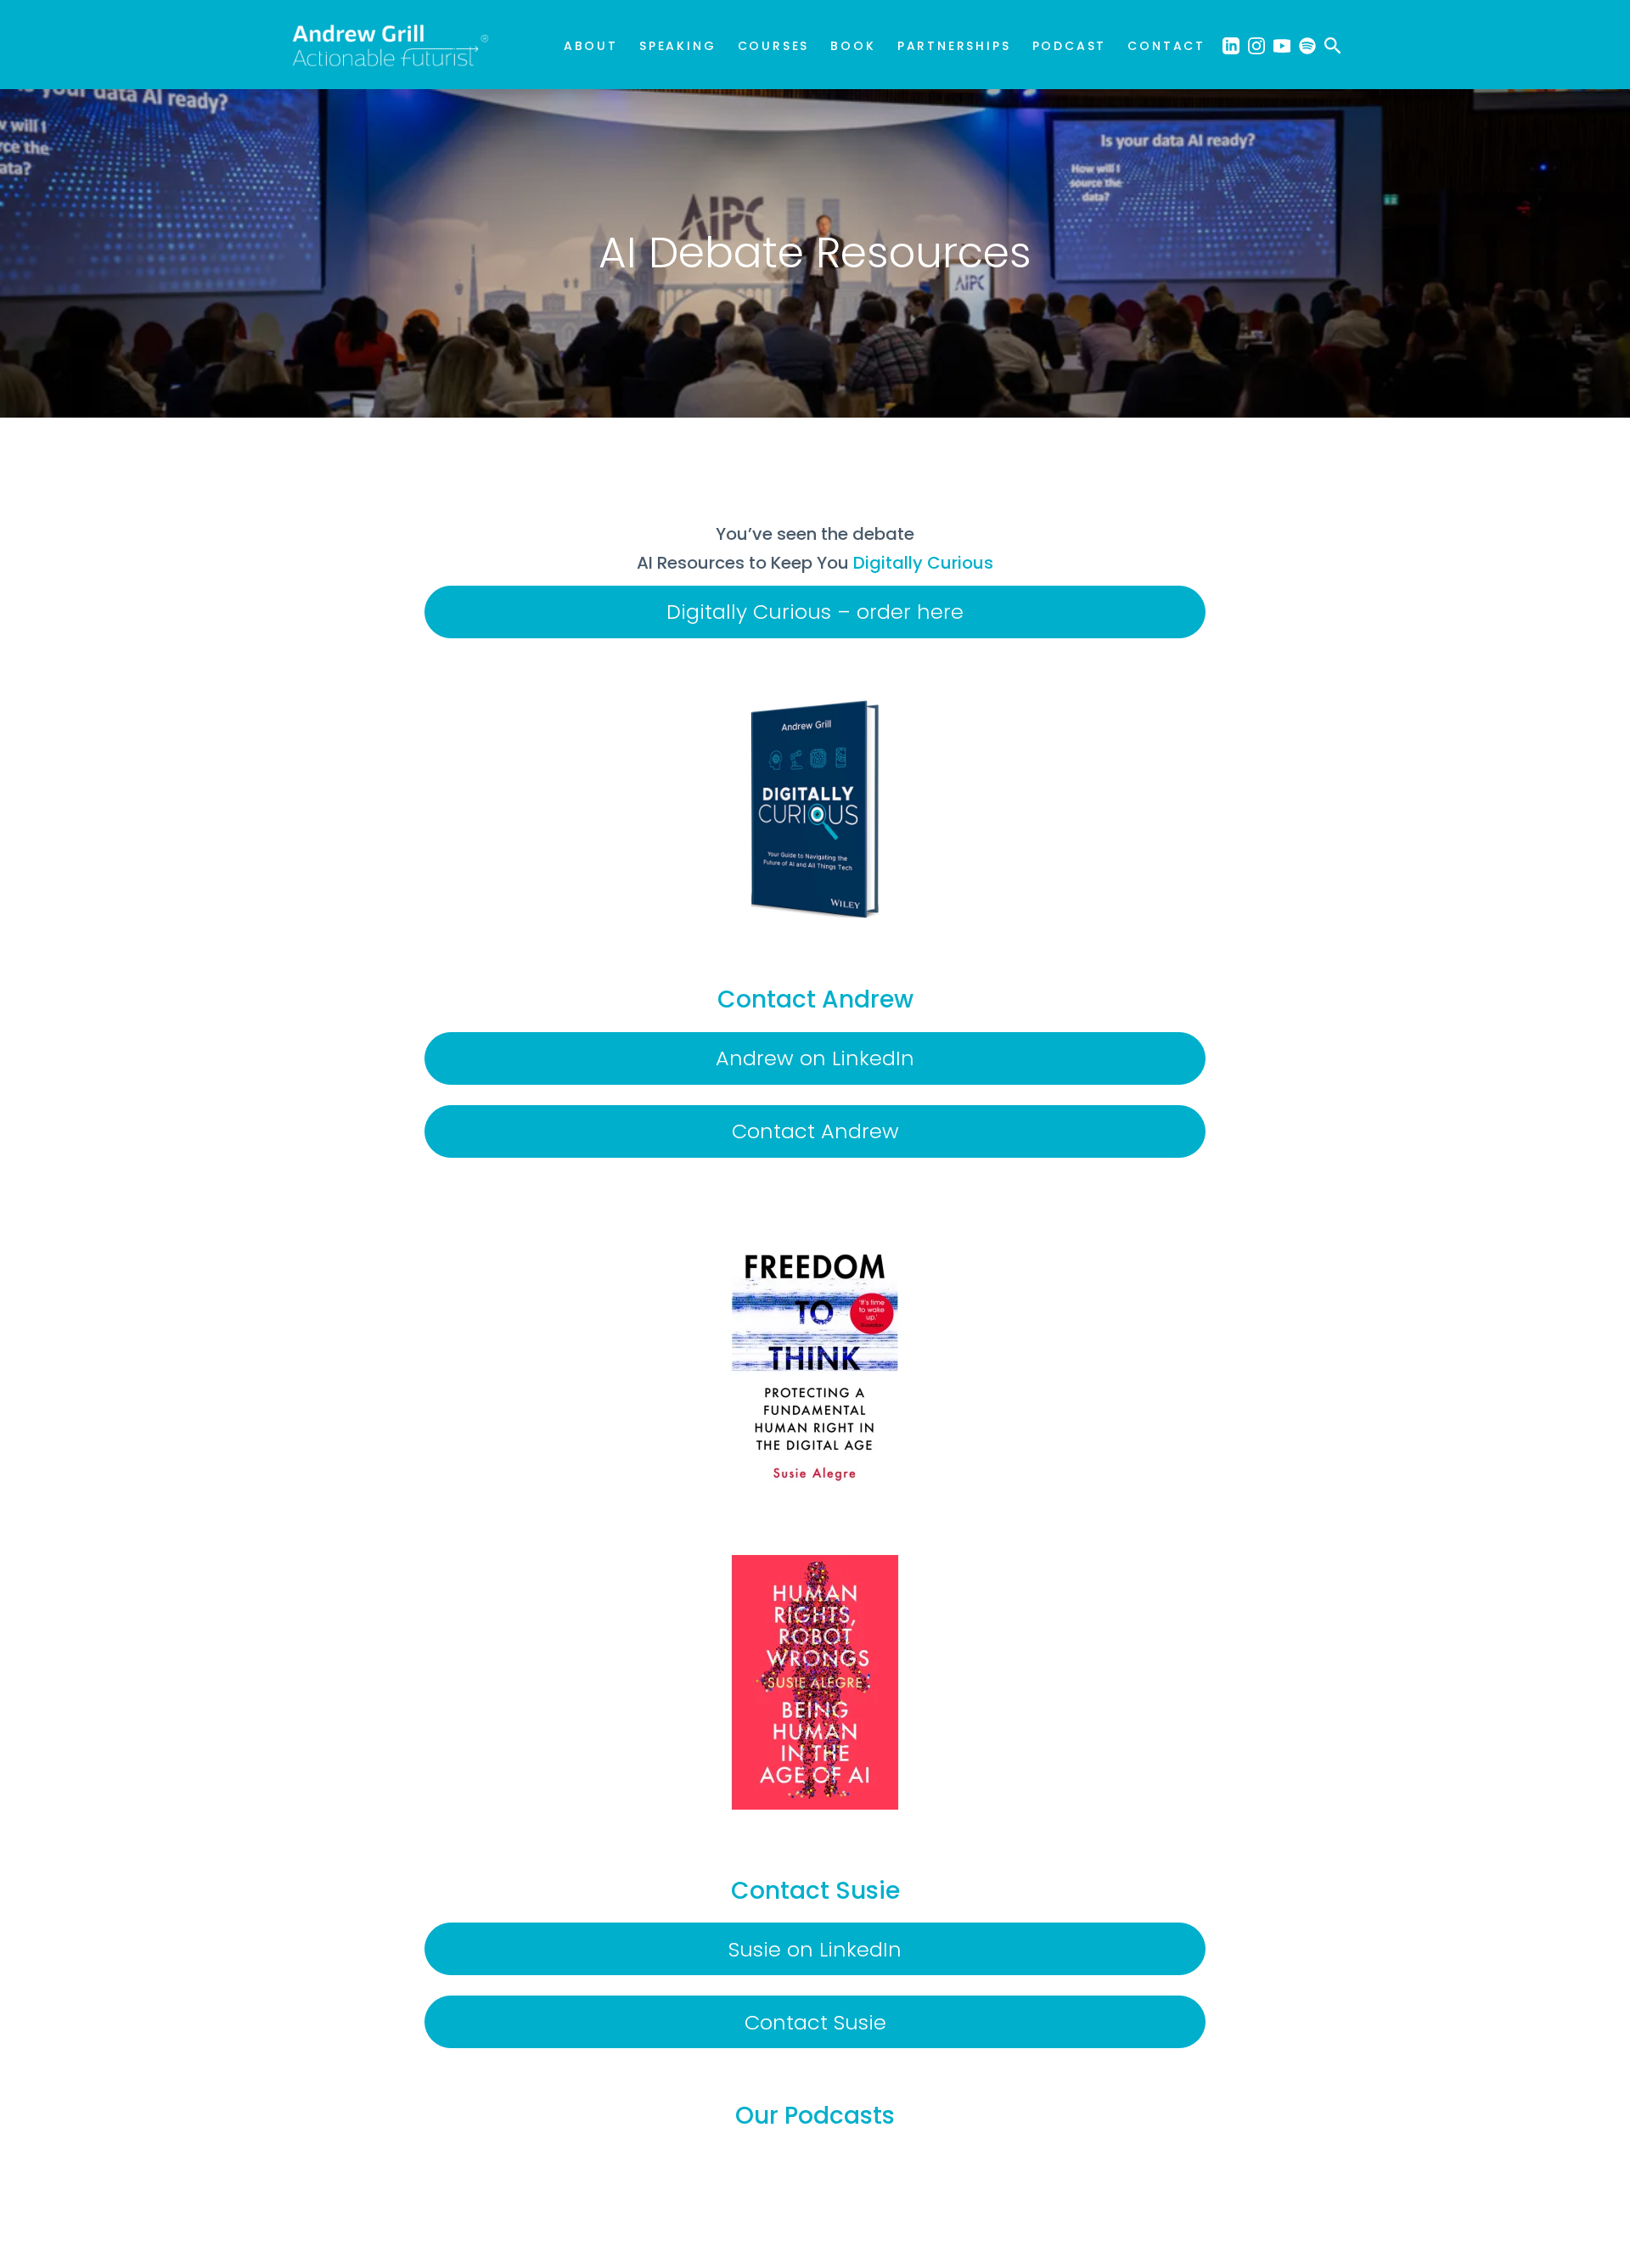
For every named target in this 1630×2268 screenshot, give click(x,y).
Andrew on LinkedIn (815, 1058)
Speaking (677, 46)
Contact (1166, 46)
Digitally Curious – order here (815, 612)
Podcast (1070, 46)
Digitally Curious (923, 563)
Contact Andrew (815, 1131)
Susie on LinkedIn (815, 1949)
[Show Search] (1333, 45)
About (591, 46)
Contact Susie (815, 2022)
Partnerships (954, 46)
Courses (774, 46)
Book (853, 46)
